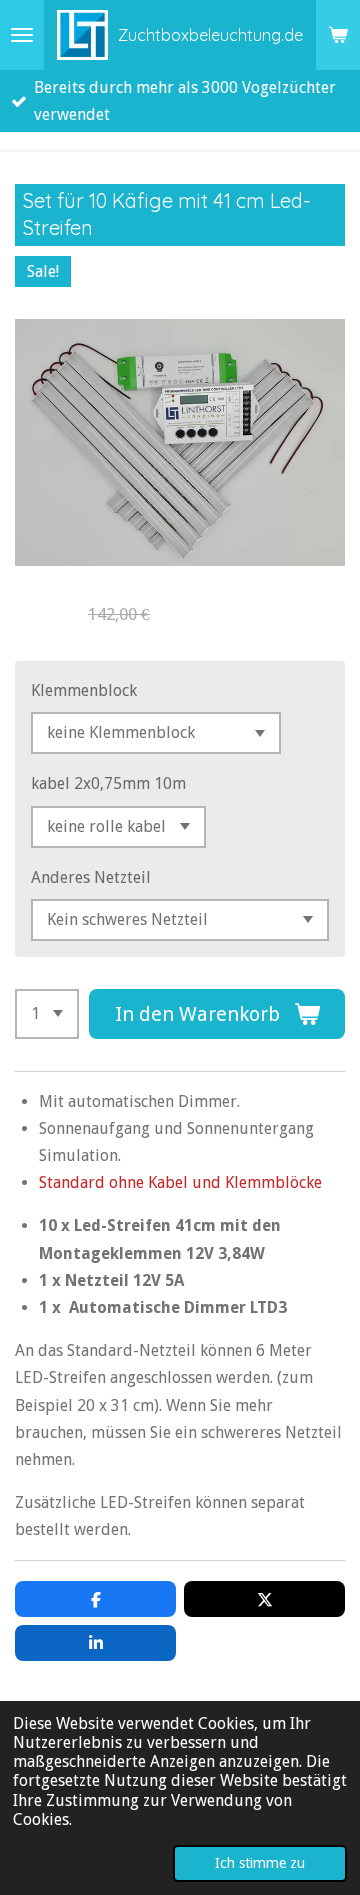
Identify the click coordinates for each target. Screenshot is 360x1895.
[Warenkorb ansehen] (338, 35)
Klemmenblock (84, 690)
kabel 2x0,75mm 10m (108, 783)
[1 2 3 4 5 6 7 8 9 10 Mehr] (47, 1014)
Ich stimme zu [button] (260, 1863)
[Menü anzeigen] (22, 35)
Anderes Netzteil (91, 877)
